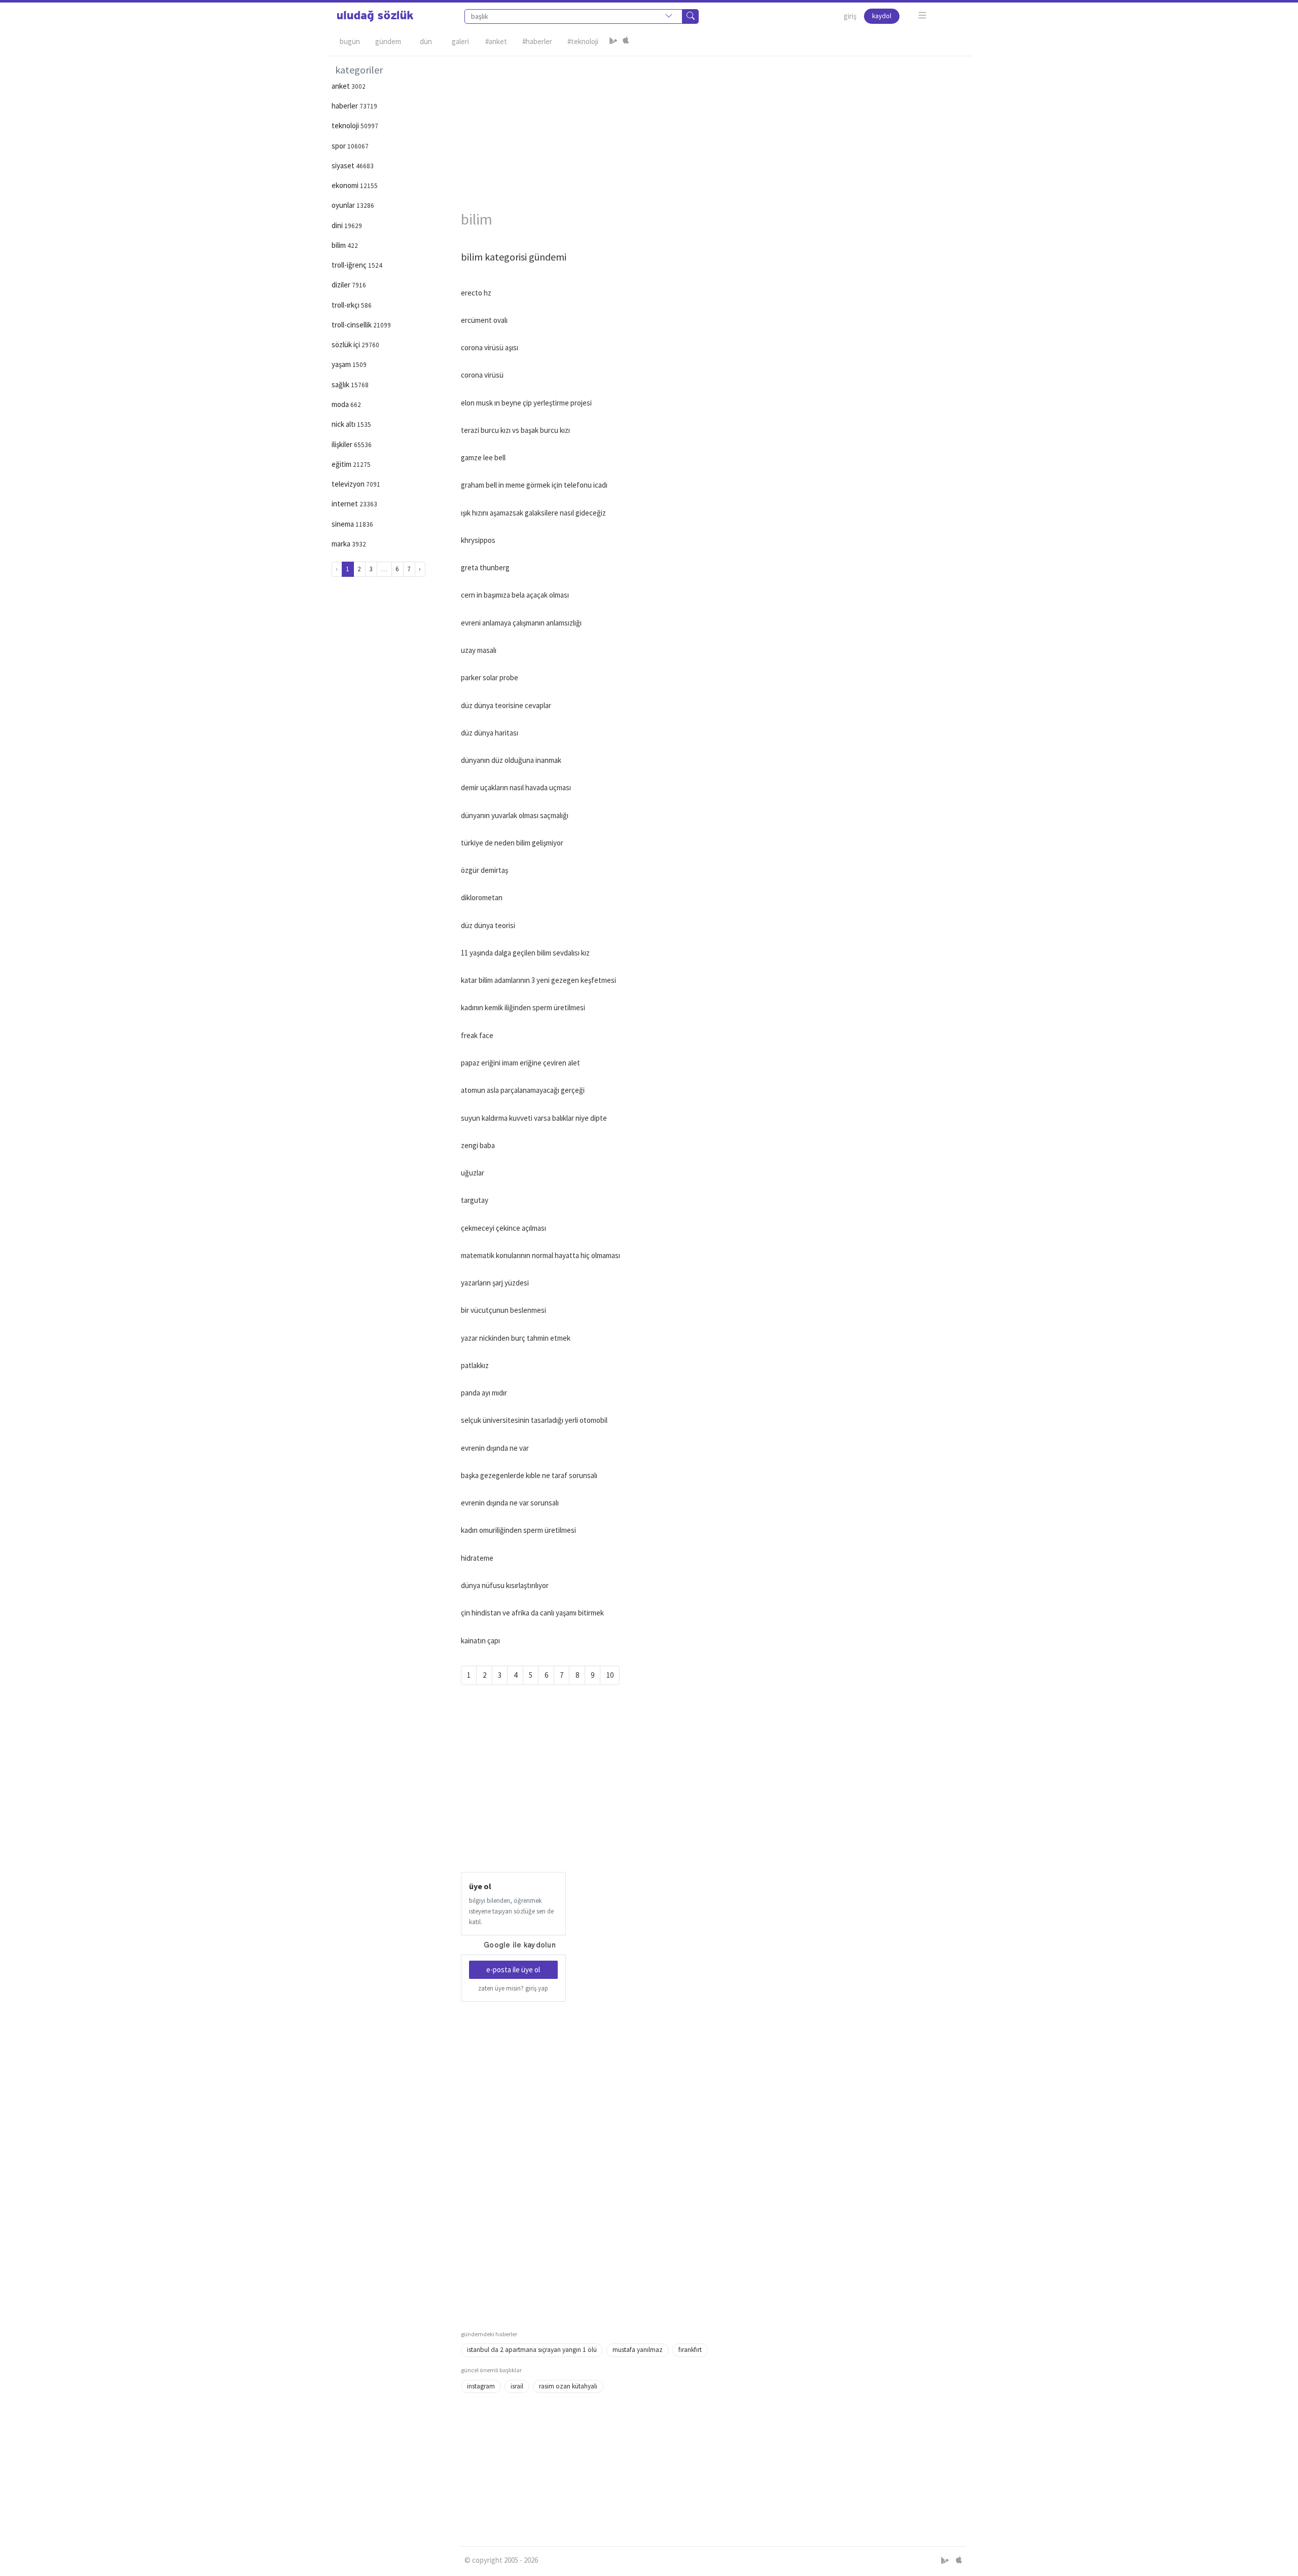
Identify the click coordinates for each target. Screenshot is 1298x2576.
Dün (426, 41)
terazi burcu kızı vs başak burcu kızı (515, 430)
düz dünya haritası (490, 733)
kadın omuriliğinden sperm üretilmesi (518, 1530)
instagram (481, 2386)
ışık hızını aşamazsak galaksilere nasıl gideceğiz (533, 513)
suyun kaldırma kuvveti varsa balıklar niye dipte (534, 1118)
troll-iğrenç (350, 265)
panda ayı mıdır (484, 1393)
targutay (475, 1200)
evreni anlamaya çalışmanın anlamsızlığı (521, 623)
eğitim (342, 464)
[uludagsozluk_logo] (375, 16)
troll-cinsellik (352, 325)
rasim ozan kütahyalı (568, 2386)
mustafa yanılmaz (638, 2350)
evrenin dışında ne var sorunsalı (510, 1503)
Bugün (350, 41)
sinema (344, 524)
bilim (339, 245)
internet (346, 504)
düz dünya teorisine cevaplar (506, 705)
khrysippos (478, 540)
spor (339, 146)
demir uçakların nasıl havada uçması (516, 787)
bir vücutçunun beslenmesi (503, 1310)
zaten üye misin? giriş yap (513, 1988)
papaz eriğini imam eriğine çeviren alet (520, 1063)
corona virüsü (482, 375)
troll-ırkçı (346, 305)
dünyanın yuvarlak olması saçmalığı (515, 815)
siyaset (344, 165)
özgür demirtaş (484, 870)
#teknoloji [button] (583, 41)
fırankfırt (690, 2350)
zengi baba (478, 1145)
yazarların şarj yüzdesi (495, 1283)
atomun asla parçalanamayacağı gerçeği (523, 1090)
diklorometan (482, 897)
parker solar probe (490, 677)
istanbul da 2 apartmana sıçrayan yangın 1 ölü (532, 2350)
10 (610, 1675)
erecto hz (476, 293)
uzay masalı (479, 650)
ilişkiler (343, 444)
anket (341, 86)
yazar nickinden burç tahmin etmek (516, 1338)
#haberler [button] (537, 41)
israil (517, 2386)
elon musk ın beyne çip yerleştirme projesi (526, 403)
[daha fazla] (923, 15)
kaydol (882, 16)
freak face (477, 1035)
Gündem (388, 41)
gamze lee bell (483, 457)
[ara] (691, 16)
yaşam (342, 364)
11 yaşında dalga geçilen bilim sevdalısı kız (525, 953)
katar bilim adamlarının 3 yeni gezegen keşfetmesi (538, 980)
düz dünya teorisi (488, 925)
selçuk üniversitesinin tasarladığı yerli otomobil (534, 1420)
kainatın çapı (480, 1641)
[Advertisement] (714, 127)
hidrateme (477, 1558)
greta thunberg (485, 567)
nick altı (344, 424)
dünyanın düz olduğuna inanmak (511, 760)
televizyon (349, 484)
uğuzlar (473, 1173)
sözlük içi (347, 344)
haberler (346, 106)
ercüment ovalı (484, 320)
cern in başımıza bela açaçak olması (515, 595)
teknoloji (346, 125)
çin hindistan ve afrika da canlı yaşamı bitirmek (532, 1613)
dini (338, 225)
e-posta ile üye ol (513, 1970)
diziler (342, 285)
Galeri (460, 41)
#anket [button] (496, 41)
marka (342, 544)
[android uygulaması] (614, 42)
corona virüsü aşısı (490, 347)
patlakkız (475, 1365)
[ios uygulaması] (626, 42)
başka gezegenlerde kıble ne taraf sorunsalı (529, 1475)
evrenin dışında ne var (495, 1448)
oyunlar (344, 205)
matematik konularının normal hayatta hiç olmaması (540, 1255)
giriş (850, 16)
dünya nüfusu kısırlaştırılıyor (505, 1585)
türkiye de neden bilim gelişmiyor (512, 843)
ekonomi (346, 185)
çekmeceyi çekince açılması (503, 1228)
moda (341, 404)
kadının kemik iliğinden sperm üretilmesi (523, 1007)
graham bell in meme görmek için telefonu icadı (534, 485)
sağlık (341, 384)
